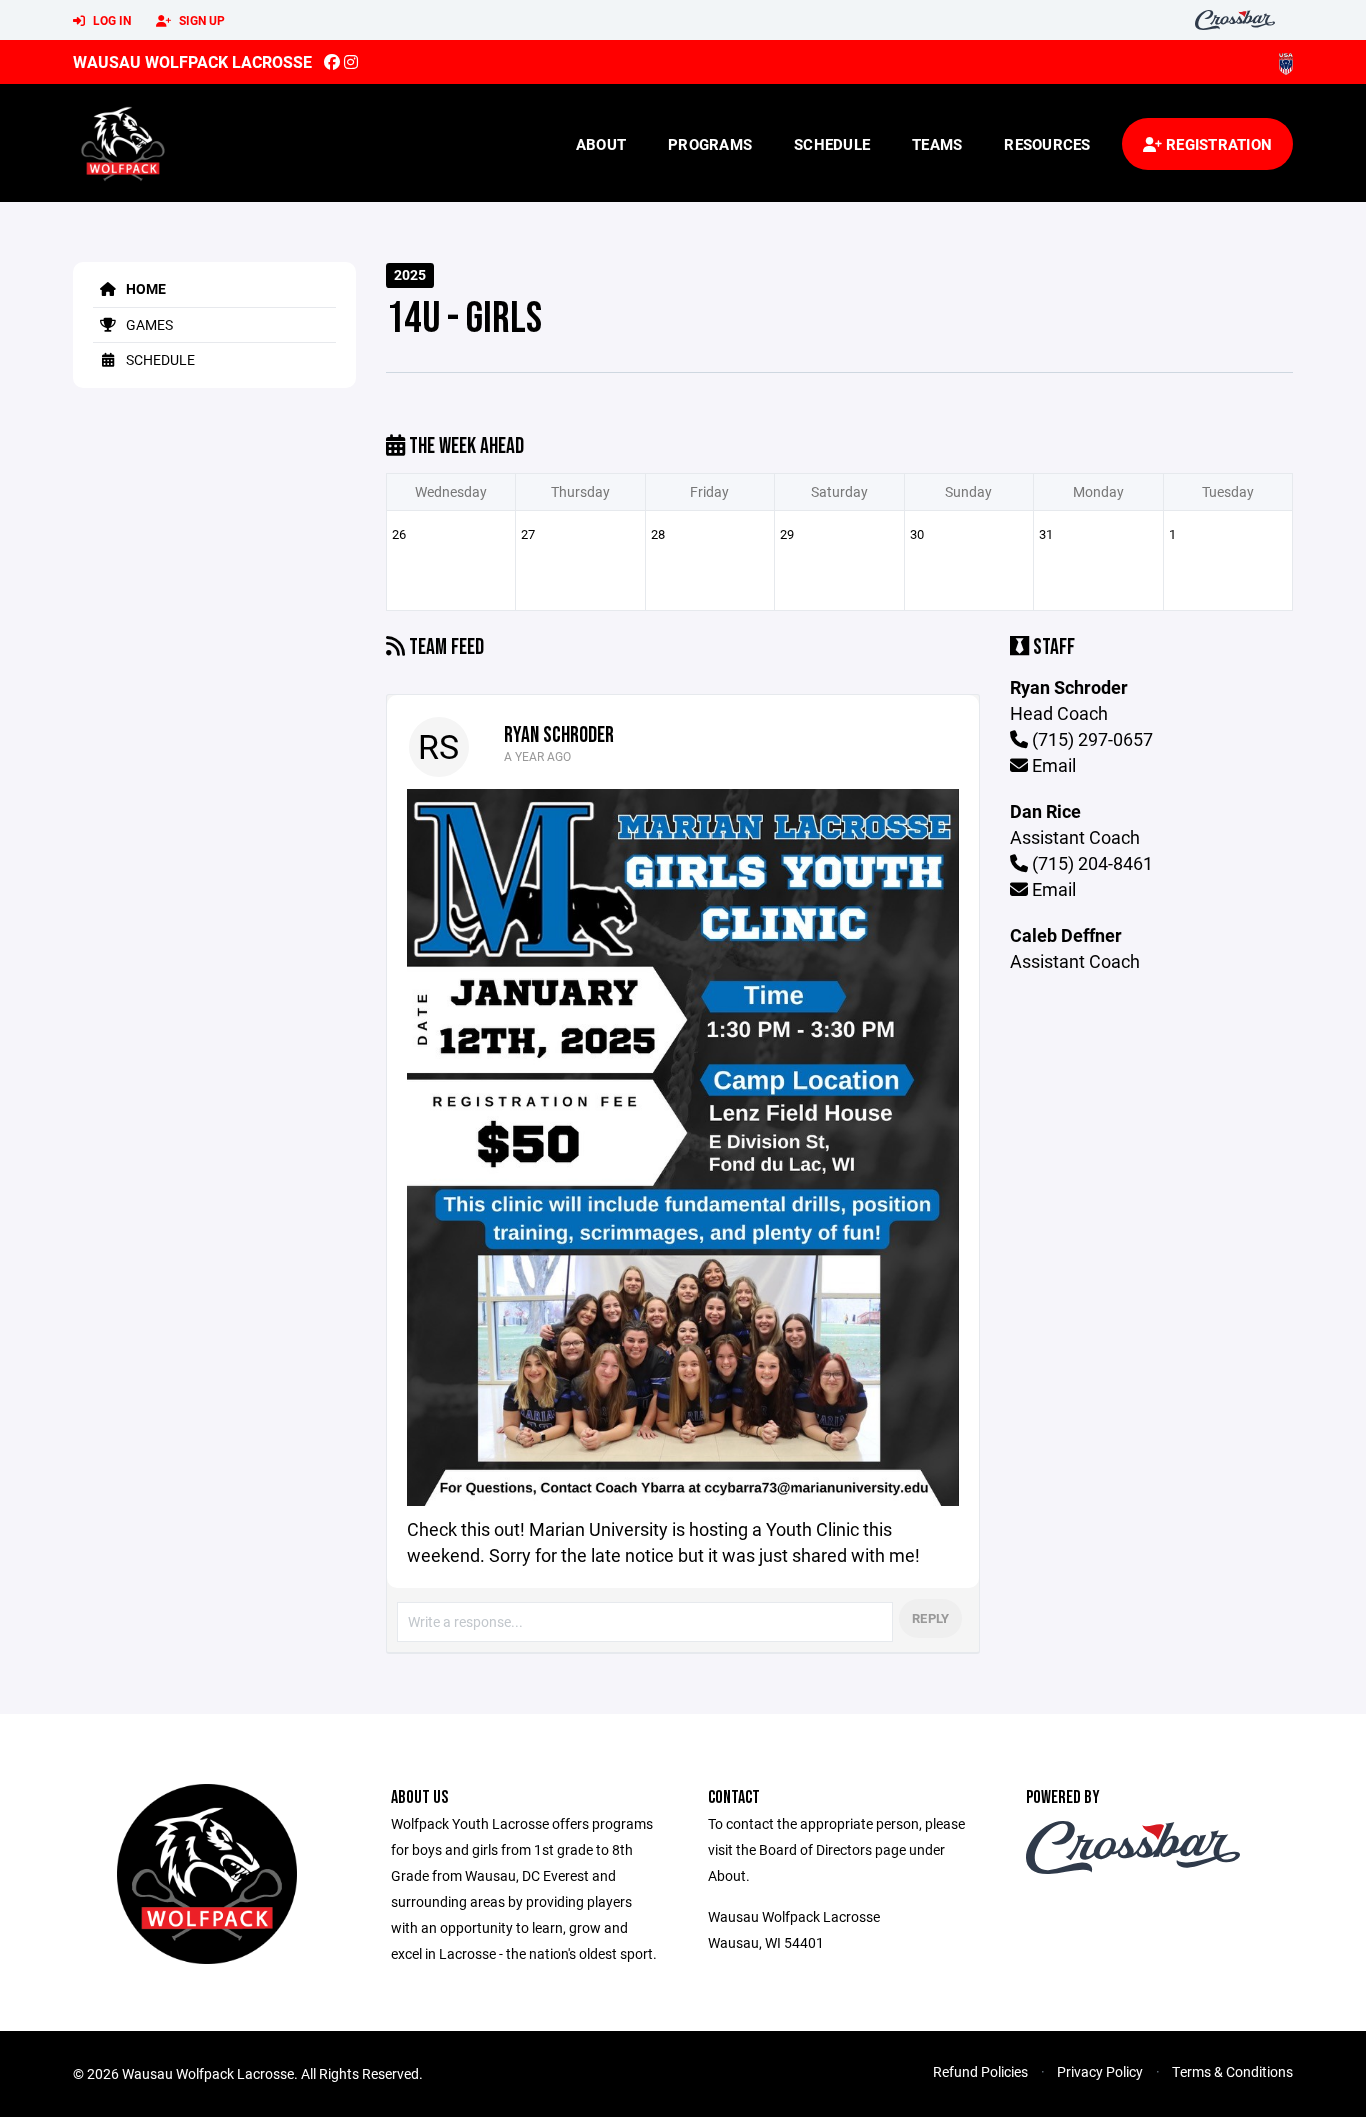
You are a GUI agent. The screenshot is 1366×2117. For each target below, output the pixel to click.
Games (148, 324)
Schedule (832, 144)
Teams (937, 144)
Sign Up (200, 20)
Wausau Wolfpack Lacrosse (192, 61)
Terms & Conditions (1232, 2071)
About (601, 144)
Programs (710, 144)
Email (1052, 765)
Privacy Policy (1100, 2071)
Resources (1047, 144)
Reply (930, 1618)
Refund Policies (980, 2071)
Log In (110, 20)
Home (144, 288)
